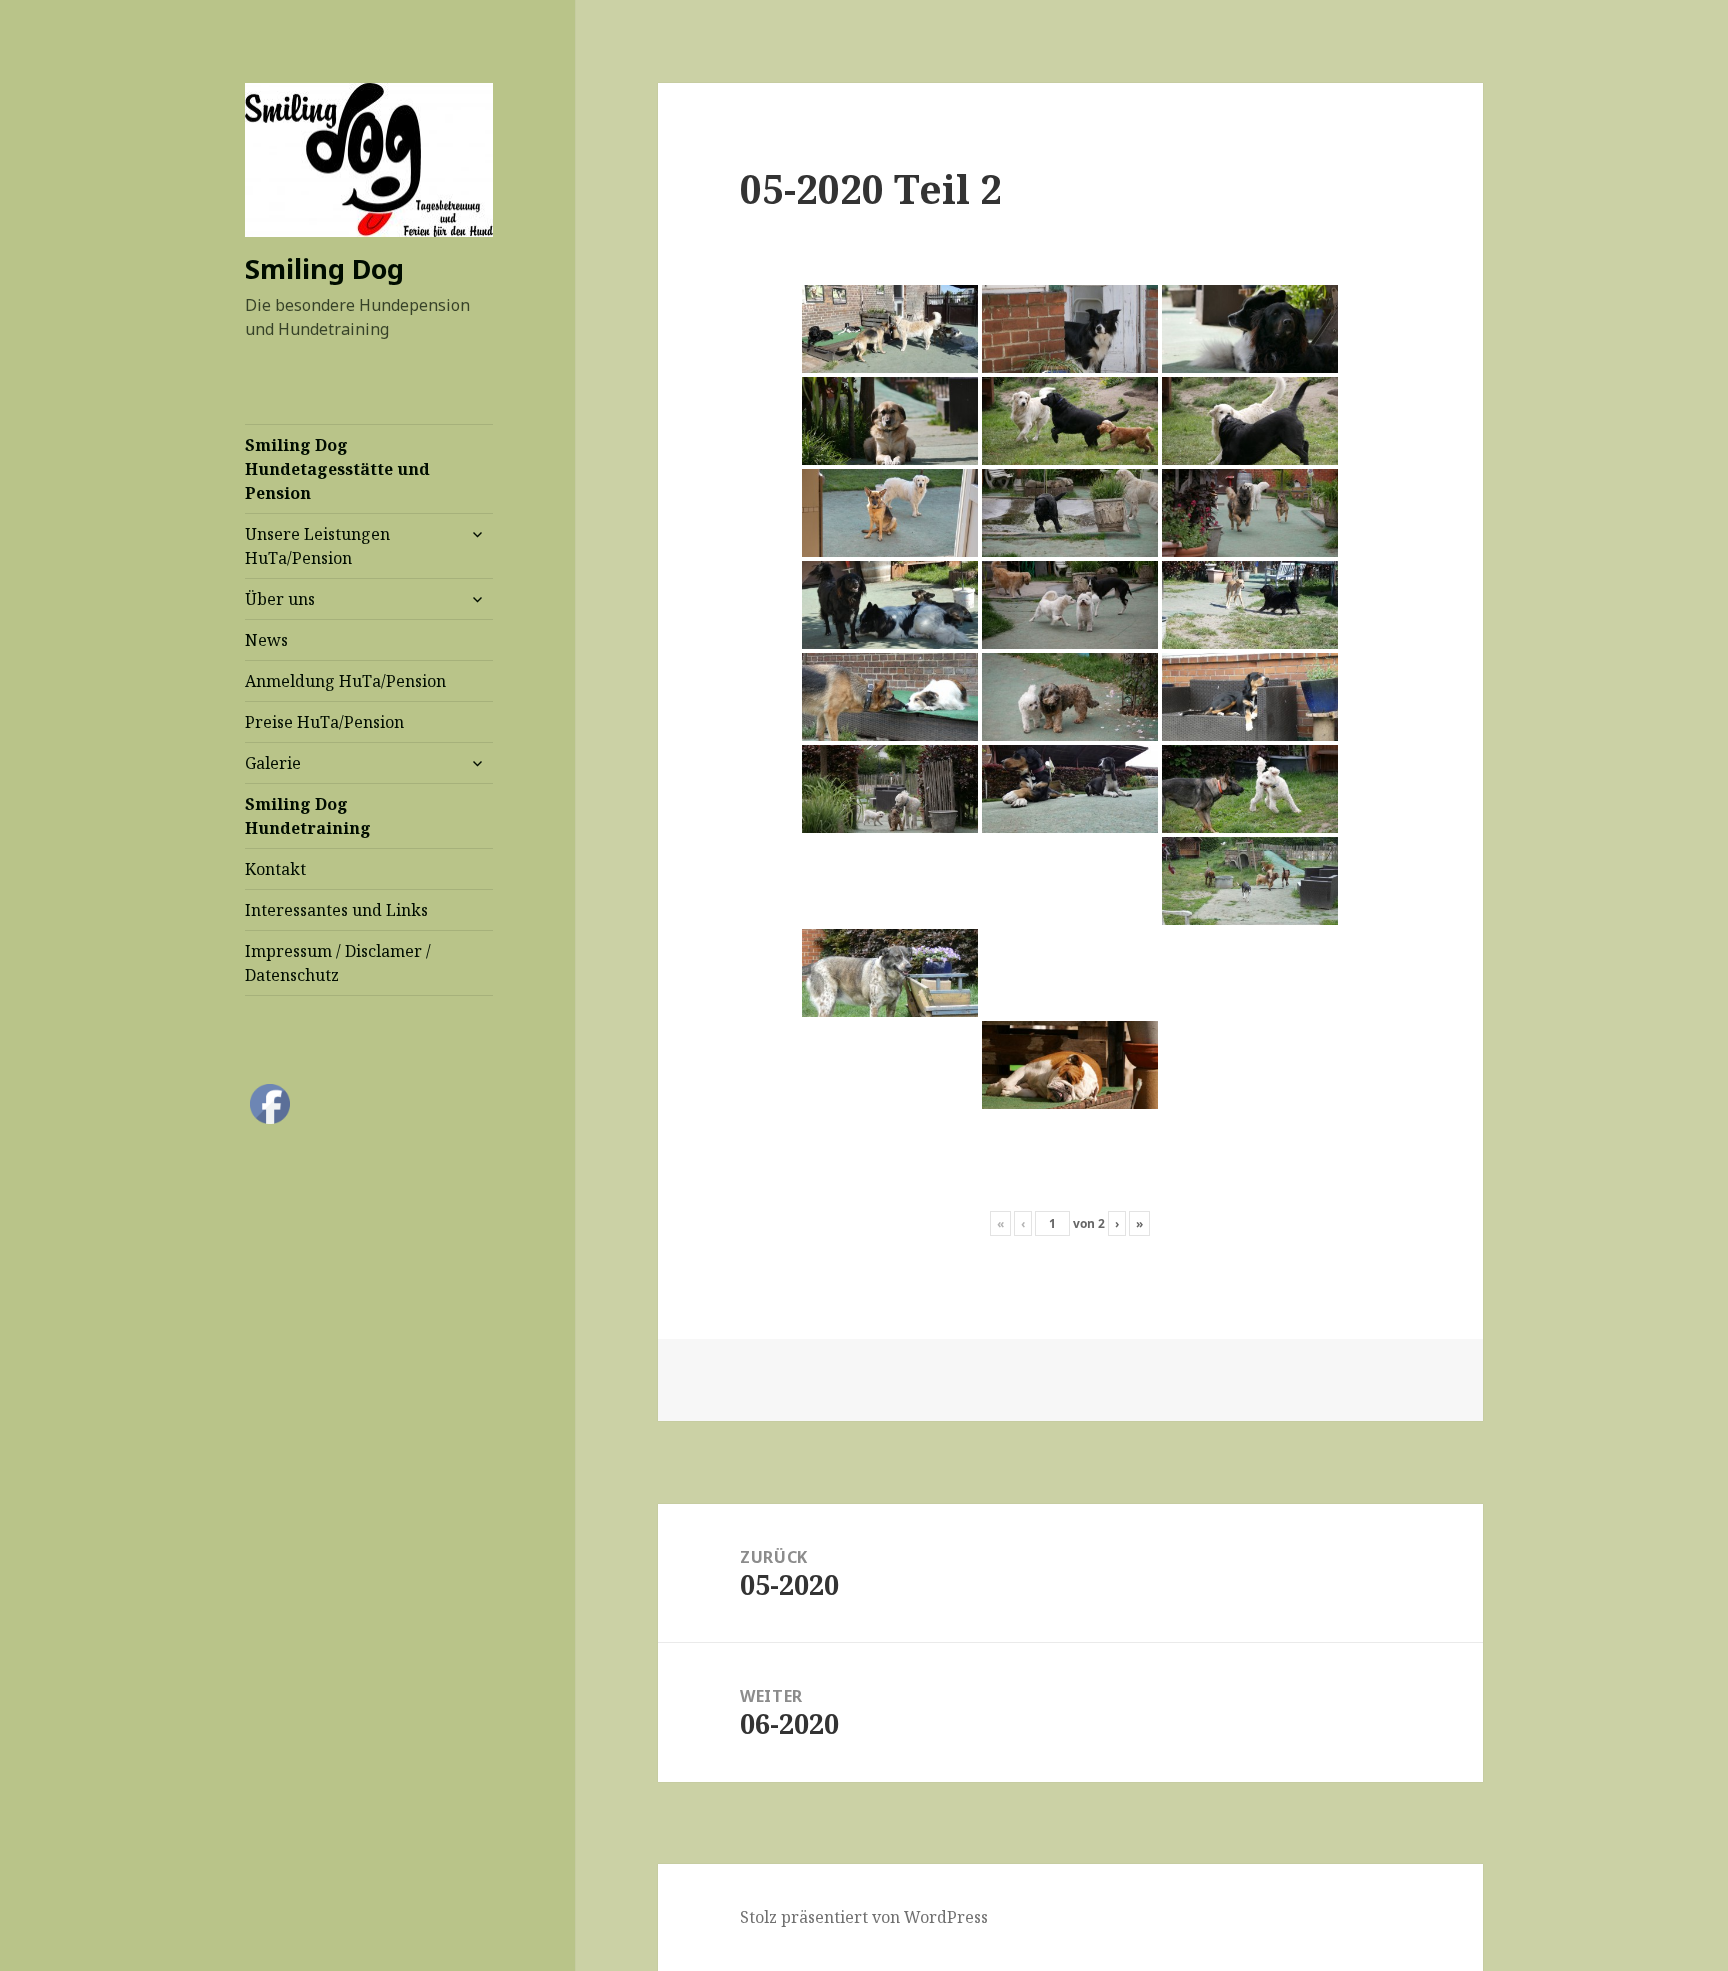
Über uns (280, 599)
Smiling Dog (324, 268)
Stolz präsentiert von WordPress (864, 1917)
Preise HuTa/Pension (324, 722)
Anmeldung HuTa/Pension (345, 681)
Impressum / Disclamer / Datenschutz (338, 963)
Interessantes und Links (336, 910)
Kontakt (275, 869)
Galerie (273, 763)
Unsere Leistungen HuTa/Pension (317, 546)
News (266, 640)
